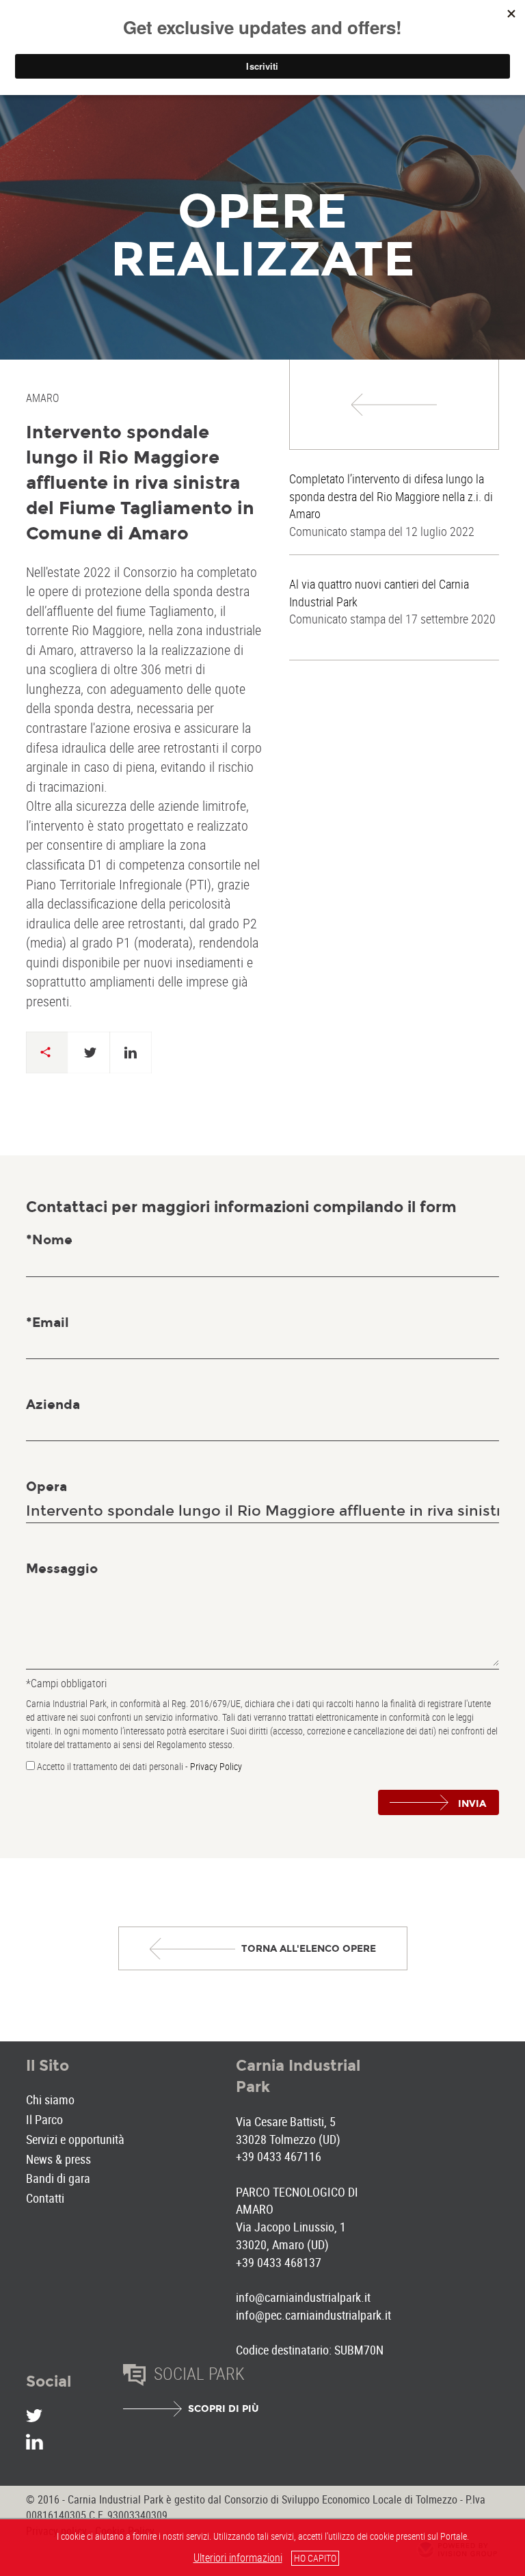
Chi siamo (50, 2099)
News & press (58, 2159)
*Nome (49, 1240)
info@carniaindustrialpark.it (303, 2297)
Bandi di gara (58, 2178)
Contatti (45, 2198)
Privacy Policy (216, 1766)
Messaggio (62, 1569)
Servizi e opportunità (75, 2139)
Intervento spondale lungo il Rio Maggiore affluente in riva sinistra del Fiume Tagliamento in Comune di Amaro (140, 483)
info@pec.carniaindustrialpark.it (313, 2315)
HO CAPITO (315, 2558)
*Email (48, 1323)
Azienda (53, 1405)
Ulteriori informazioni (238, 2558)
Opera (46, 1487)
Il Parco (44, 2119)
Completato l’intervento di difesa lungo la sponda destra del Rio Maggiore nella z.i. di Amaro (391, 496)
